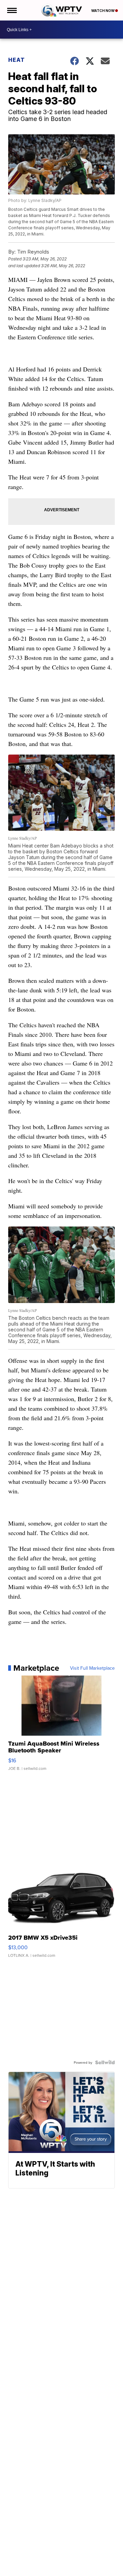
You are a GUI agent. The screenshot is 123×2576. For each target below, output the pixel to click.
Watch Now (103, 11)
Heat (17, 60)
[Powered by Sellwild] (105, 2062)
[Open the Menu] (11, 10)
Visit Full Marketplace (92, 1668)
